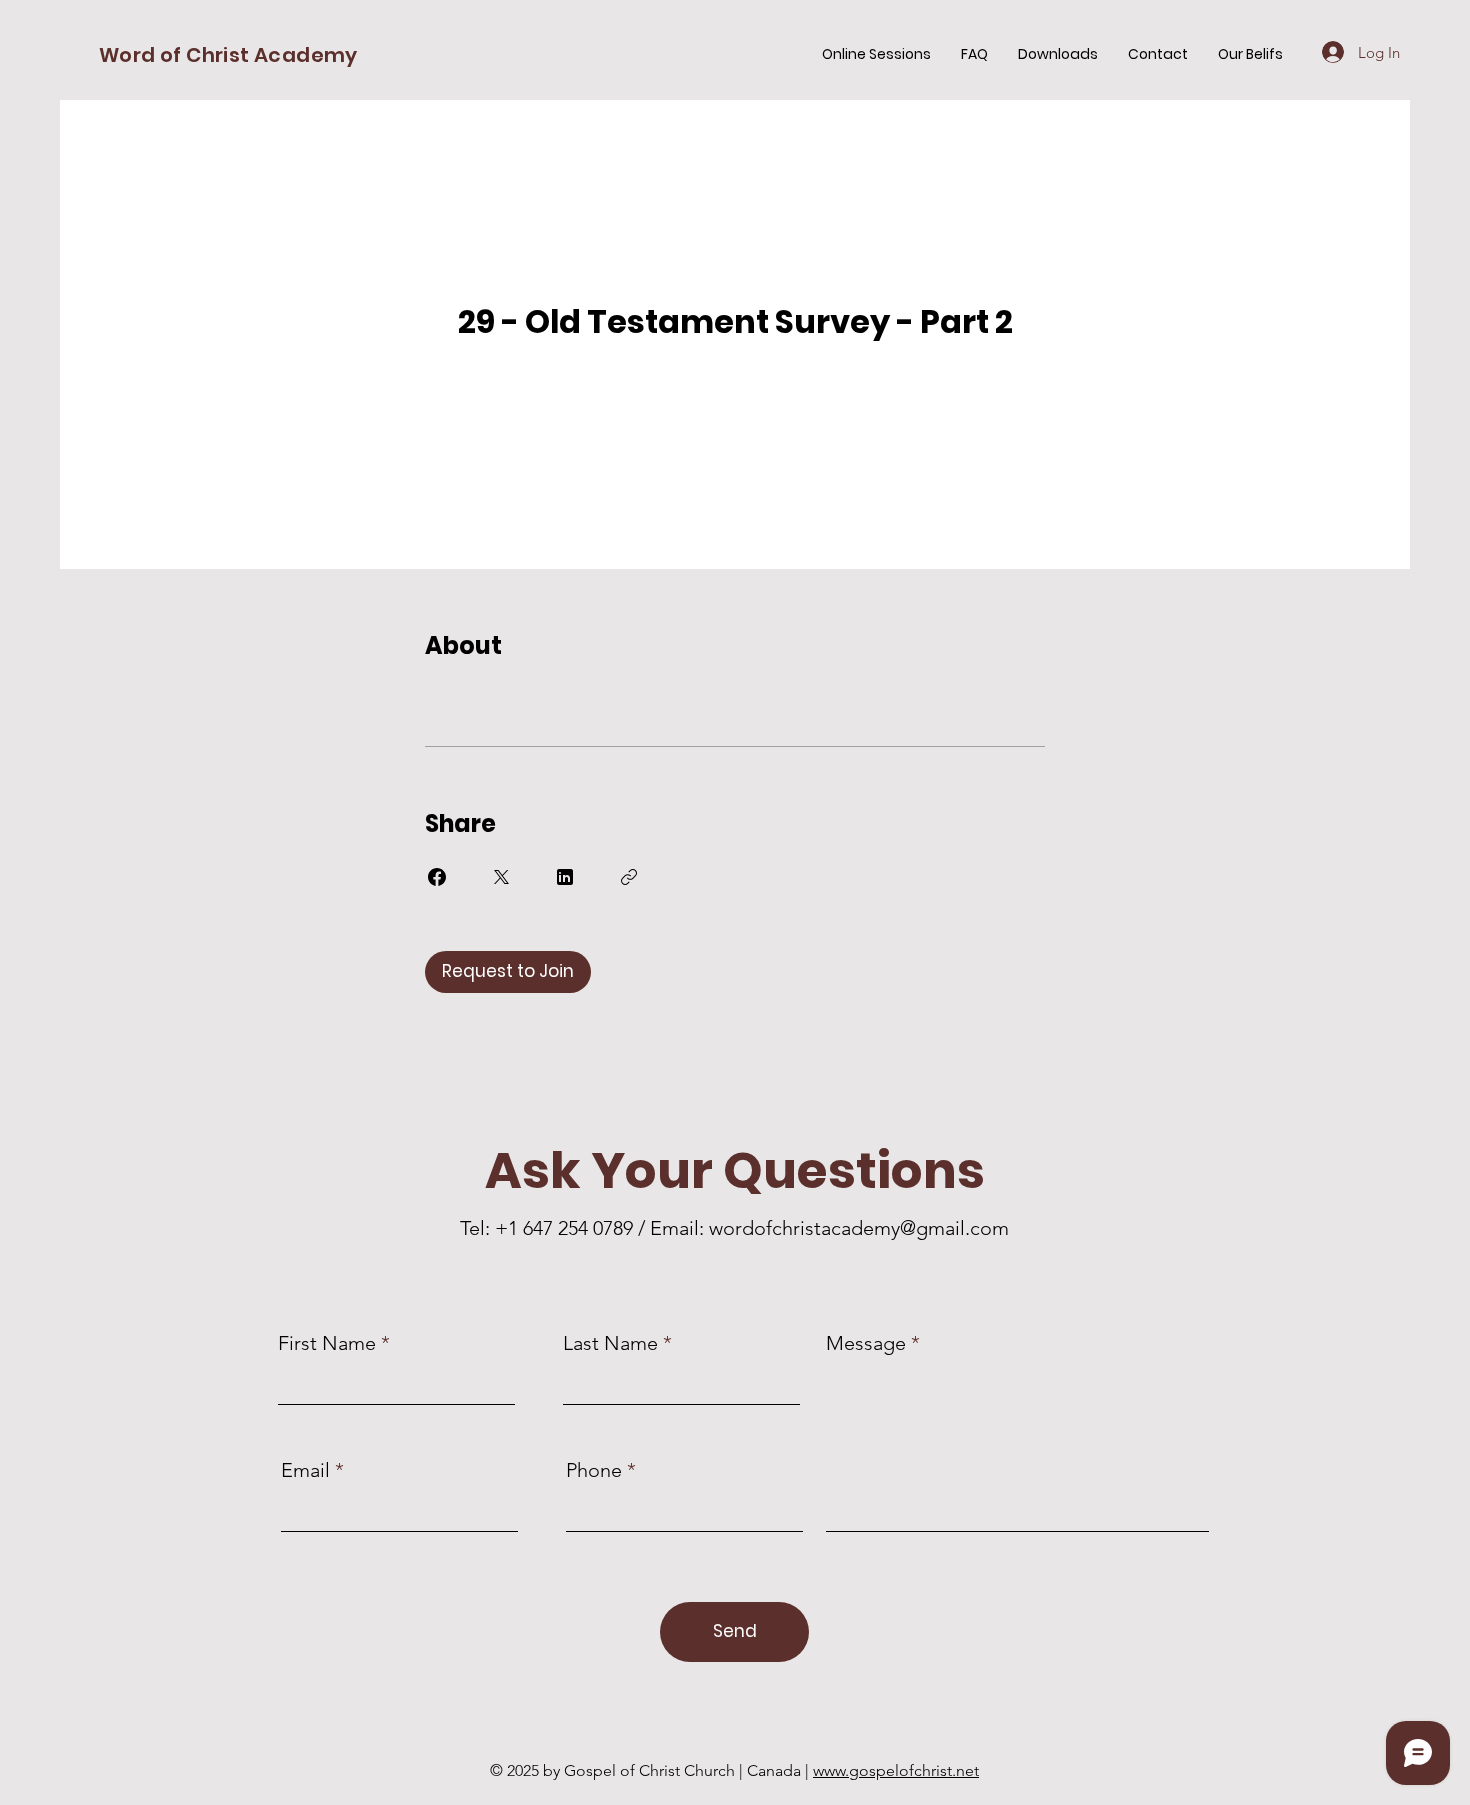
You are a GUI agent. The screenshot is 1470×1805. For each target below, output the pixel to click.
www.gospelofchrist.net (896, 1770)
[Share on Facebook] (437, 877)
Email (305, 1470)
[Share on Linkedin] (565, 877)
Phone (594, 1470)
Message (866, 1343)
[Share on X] (501, 877)
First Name (327, 1343)
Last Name (610, 1343)
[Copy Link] (629, 877)
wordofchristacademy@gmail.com (859, 1228)
